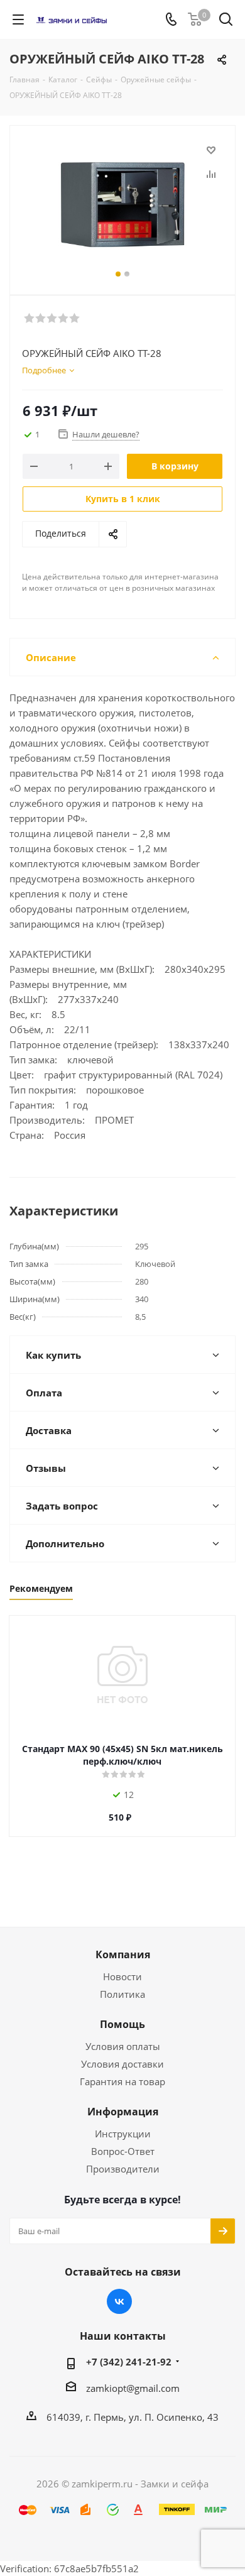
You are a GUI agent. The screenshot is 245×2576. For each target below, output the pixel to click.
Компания (123, 1954)
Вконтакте (119, 2301)
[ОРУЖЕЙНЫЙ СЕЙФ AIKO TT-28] (122, 205)
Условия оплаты (123, 2046)
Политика (122, 1994)
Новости (122, 1976)
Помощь (122, 2024)
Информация (123, 2112)
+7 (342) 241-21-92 (129, 2362)
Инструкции (123, 2134)
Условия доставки (122, 2064)
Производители (123, 2169)
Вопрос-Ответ (123, 2151)
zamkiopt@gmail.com (133, 2388)
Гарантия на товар (122, 2081)
